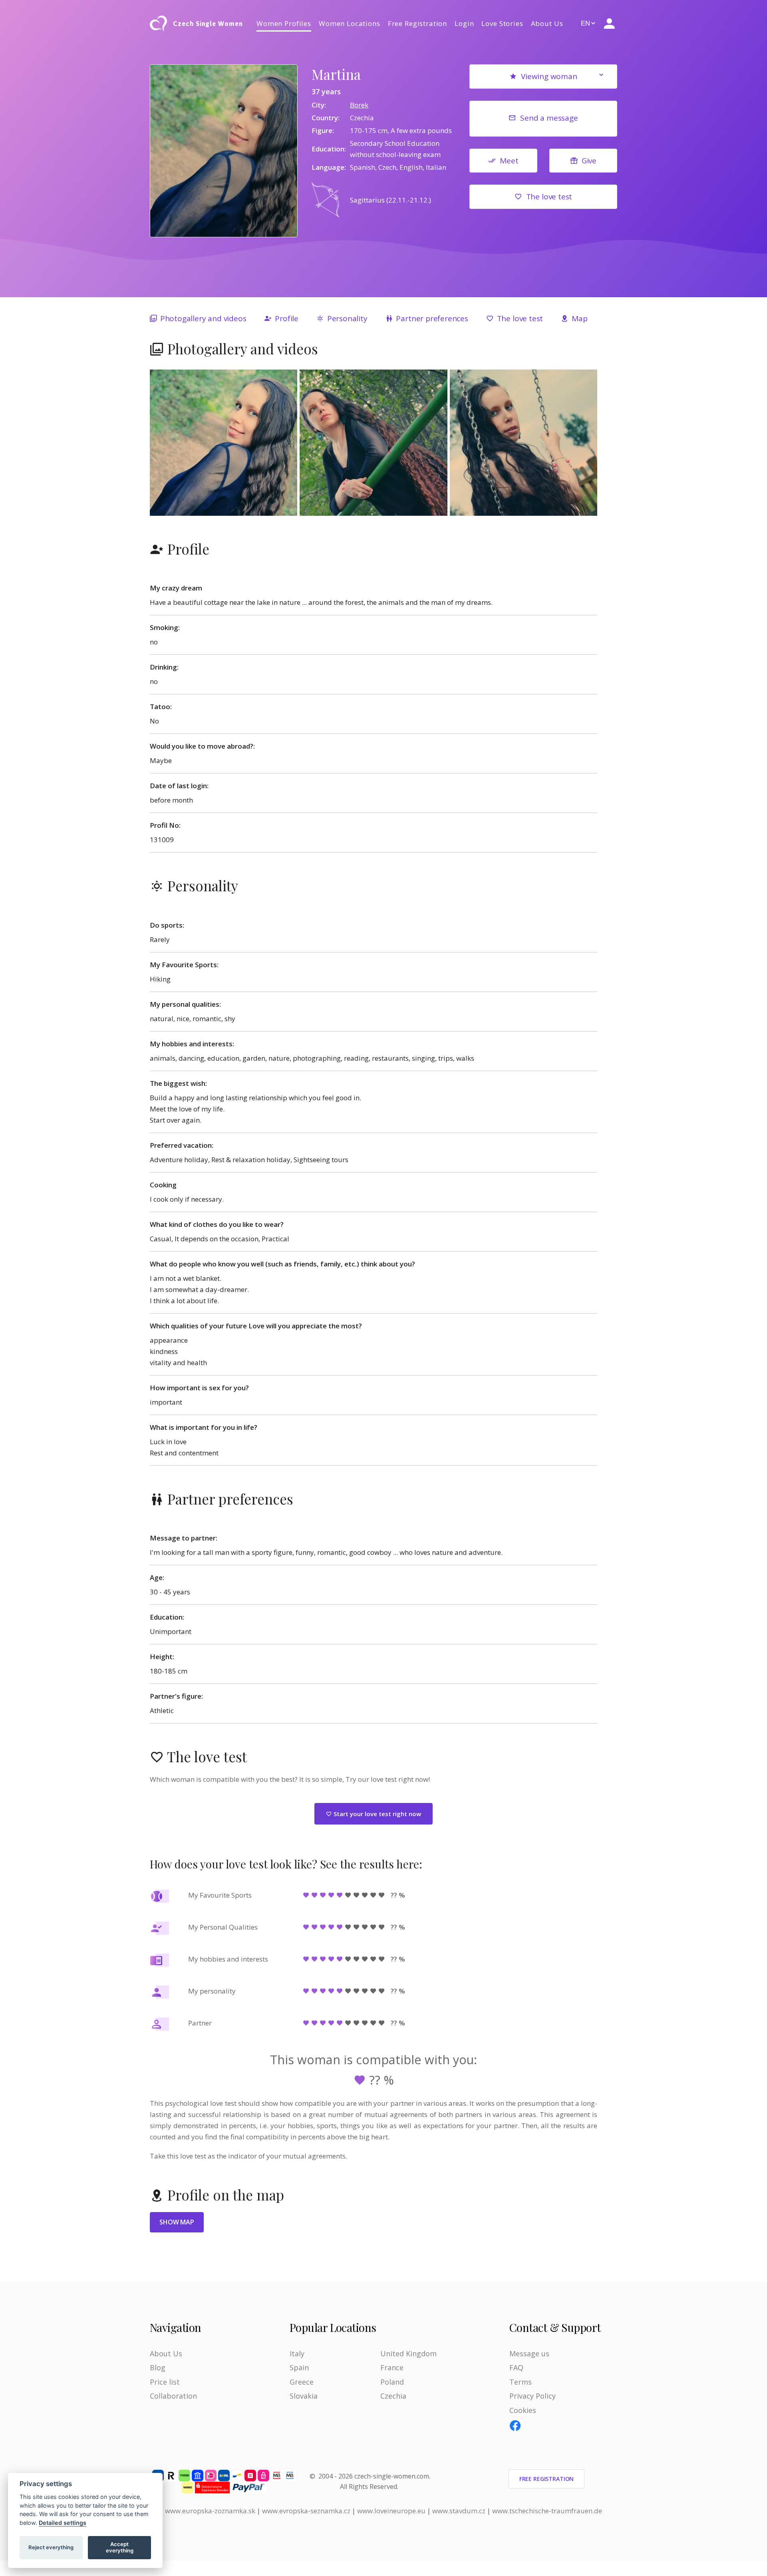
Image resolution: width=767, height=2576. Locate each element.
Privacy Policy (533, 2396)
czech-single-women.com (392, 2476)
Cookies (523, 2410)
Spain (299, 2367)
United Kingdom (408, 2353)
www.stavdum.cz (459, 2511)
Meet (509, 161)
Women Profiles (284, 23)
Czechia (393, 2396)
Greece (302, 2382)
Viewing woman (549, 76)
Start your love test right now (377, 1814)
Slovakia (304, 2396)
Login (464, 23)
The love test (549, 197)
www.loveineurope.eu (391, 2511)
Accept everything (120, 2547)
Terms (521, 2382)
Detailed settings (63, 2523)
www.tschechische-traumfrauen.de (547, 2511)
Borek (359, 105)
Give (589, 161)
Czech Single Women (208, 24)
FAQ (516, 2367)
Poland (392, 2382)
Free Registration (417, 23)
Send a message (549, 118)
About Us (547, 23)
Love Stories (502, 23)
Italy (297, 2353)
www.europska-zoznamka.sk (210, 2511)
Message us (529, 2353)
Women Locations (350, 23)
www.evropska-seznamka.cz (306, 2511)
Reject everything (51, 2547)
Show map (177, 2222)
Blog (158, 2367)
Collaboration (173, 2396)
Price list (165, 2382)
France (392, 2367)
